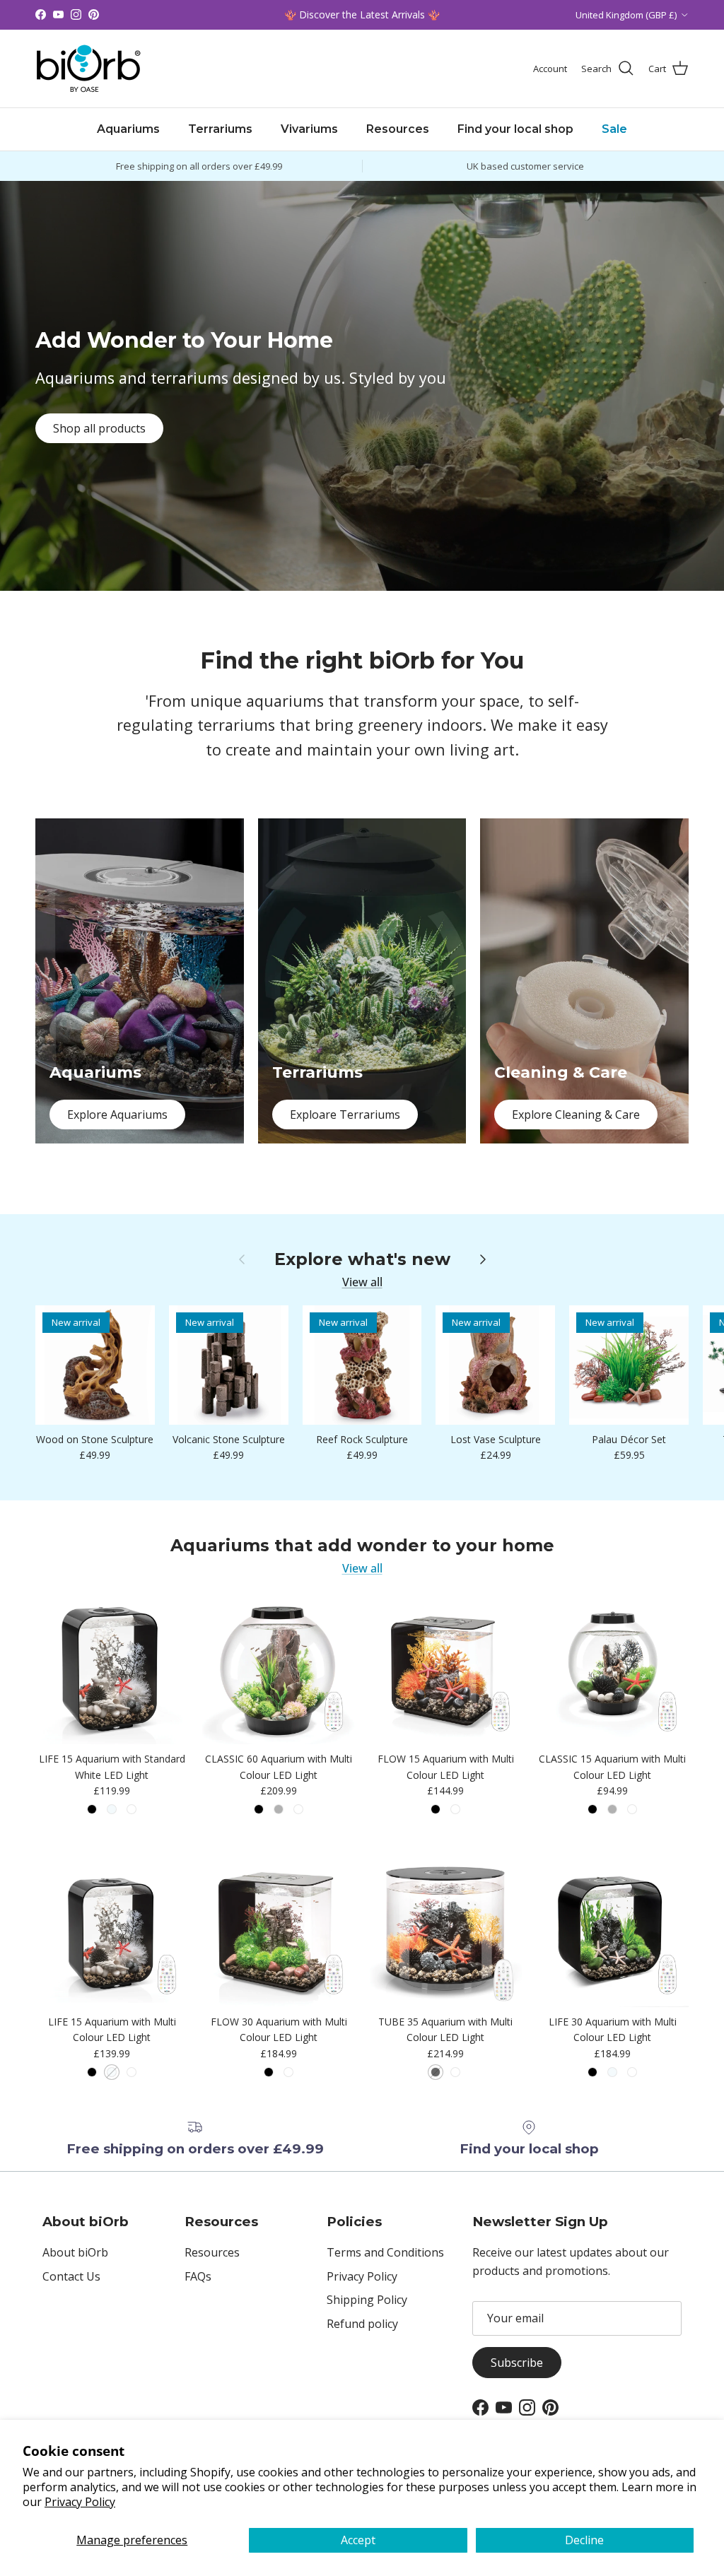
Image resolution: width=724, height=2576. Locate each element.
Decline (584, 2540)
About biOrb (75, 2252)
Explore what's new (362, 1259)
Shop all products (99, 428)
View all (362, 1282)
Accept (358, 2540)
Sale (614, 129)
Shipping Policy (367, 2300)
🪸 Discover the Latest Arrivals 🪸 (362, 14)
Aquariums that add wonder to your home (362, 1546)
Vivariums (309, 129)
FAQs (198, 2276)
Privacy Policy (80, 2502)
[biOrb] (88, 69)
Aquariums (128, 129)
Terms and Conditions (385, 2252)
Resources (398, 129)
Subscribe (517, 2363)
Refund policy (362, 2324)
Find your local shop (515, 129)
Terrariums (220, 129)
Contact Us (71, 2276)
